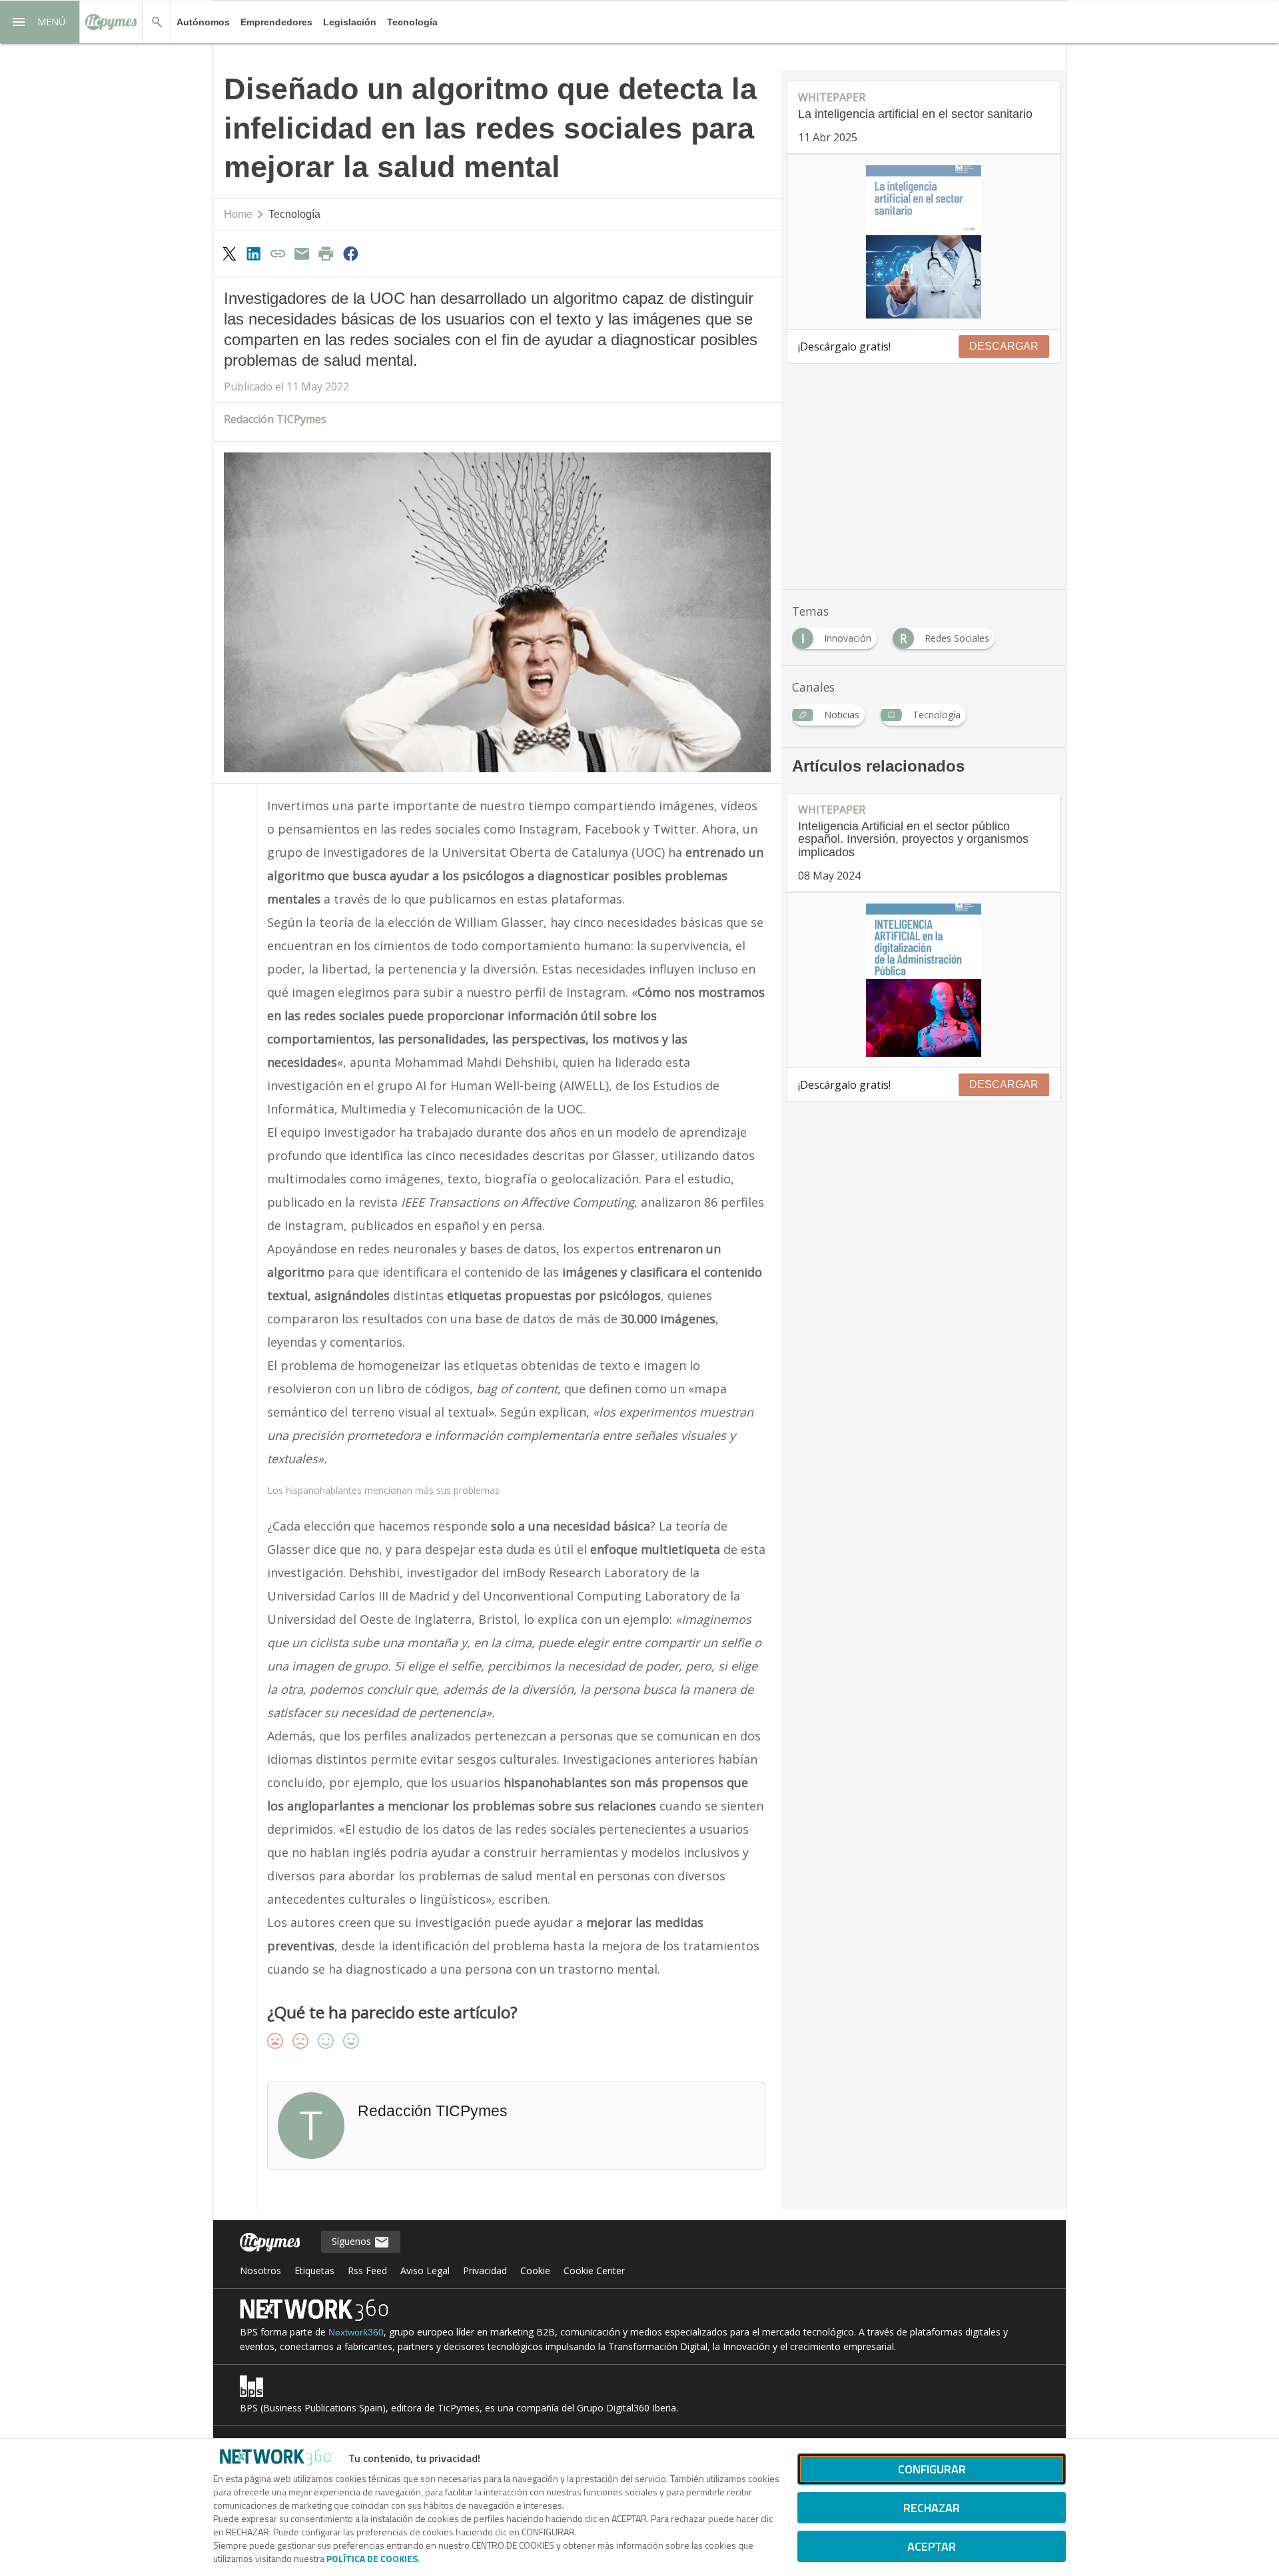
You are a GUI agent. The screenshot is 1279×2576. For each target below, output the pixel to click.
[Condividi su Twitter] (229, 253)
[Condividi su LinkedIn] (253, 253)
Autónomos (203, 22)
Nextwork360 (356, 2332)
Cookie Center (594, 2270)
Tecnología (412, 22)
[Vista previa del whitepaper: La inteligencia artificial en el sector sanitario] (924, 242)
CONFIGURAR (932, 2469)
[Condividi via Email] (302, 253)
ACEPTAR (932, 2546)
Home (238, 214)
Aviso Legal (425, 2270)
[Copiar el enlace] (278, 253)
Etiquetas (314, 2270)
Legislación (350, 22)
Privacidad (485, 2270)
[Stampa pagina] (326, 253)
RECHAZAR (932, 2508)
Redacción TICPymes (275, 419)
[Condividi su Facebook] (350, 253)
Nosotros (260, 2270)
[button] (40, 22)
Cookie (535, 2270)
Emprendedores (276, 22)
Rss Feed (367, 2270)
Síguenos (353, 2241)
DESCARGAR (1004, 346)
